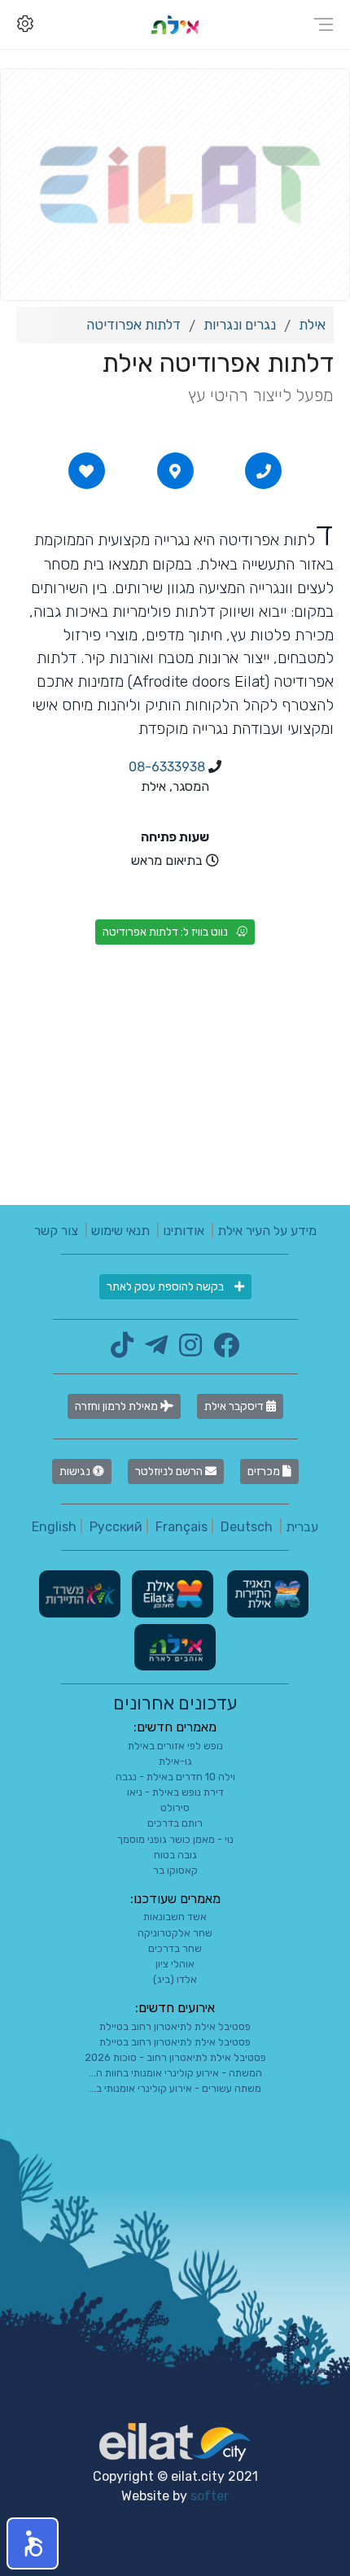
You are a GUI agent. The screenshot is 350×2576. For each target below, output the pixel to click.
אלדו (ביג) (175, 1979)
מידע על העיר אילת (267, 1231)
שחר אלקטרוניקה (175, 1933)
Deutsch (247, 1527)
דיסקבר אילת (235, 1406)
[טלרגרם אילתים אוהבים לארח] (152, 1350)
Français (182, 1527)
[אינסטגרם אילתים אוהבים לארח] (186, 1350)
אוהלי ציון (175, 1964)
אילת (312, 325)
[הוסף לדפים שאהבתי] (86, 471)
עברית (302, 1527)
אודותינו (184, 1231)
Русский (116, 1527)
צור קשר (56, 1231)
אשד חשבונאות (175, 1917)
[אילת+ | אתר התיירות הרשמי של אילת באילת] (175, 24)
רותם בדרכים (175, 1823)
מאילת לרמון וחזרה (118, 1406)
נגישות (76, 1471)
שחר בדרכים (175, 1948)
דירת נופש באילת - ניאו (175, 1792)
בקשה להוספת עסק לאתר (166, 1287)
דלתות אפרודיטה (133, 325)
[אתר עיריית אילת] (171, 1593)
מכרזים (265, 1471)
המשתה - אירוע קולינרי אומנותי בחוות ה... (175, 2073)
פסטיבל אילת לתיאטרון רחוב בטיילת (175, 2026)
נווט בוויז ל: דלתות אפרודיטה (165, 932)
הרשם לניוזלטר (170, 1471)
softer (210, 2496)
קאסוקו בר (175, 1870)
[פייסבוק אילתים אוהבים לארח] (222, 1350)
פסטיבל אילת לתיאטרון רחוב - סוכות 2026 (175, 2057)
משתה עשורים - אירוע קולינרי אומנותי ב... (175, 2088)
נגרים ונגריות (240, 325)
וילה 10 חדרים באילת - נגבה (175, 1777)
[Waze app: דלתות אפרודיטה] (175, 471)
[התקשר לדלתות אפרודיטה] (264, 471)
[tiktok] (122, 1350)
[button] (33, 2543)
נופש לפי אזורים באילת (175, 1746)
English (54, 1527)
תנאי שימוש (120, 1231)
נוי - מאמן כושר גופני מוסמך (175, 1839)
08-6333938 (167, 767)
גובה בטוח (175, 1855)
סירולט (175, 1808)
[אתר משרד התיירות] (80, 1593)
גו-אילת (175, 1761)
